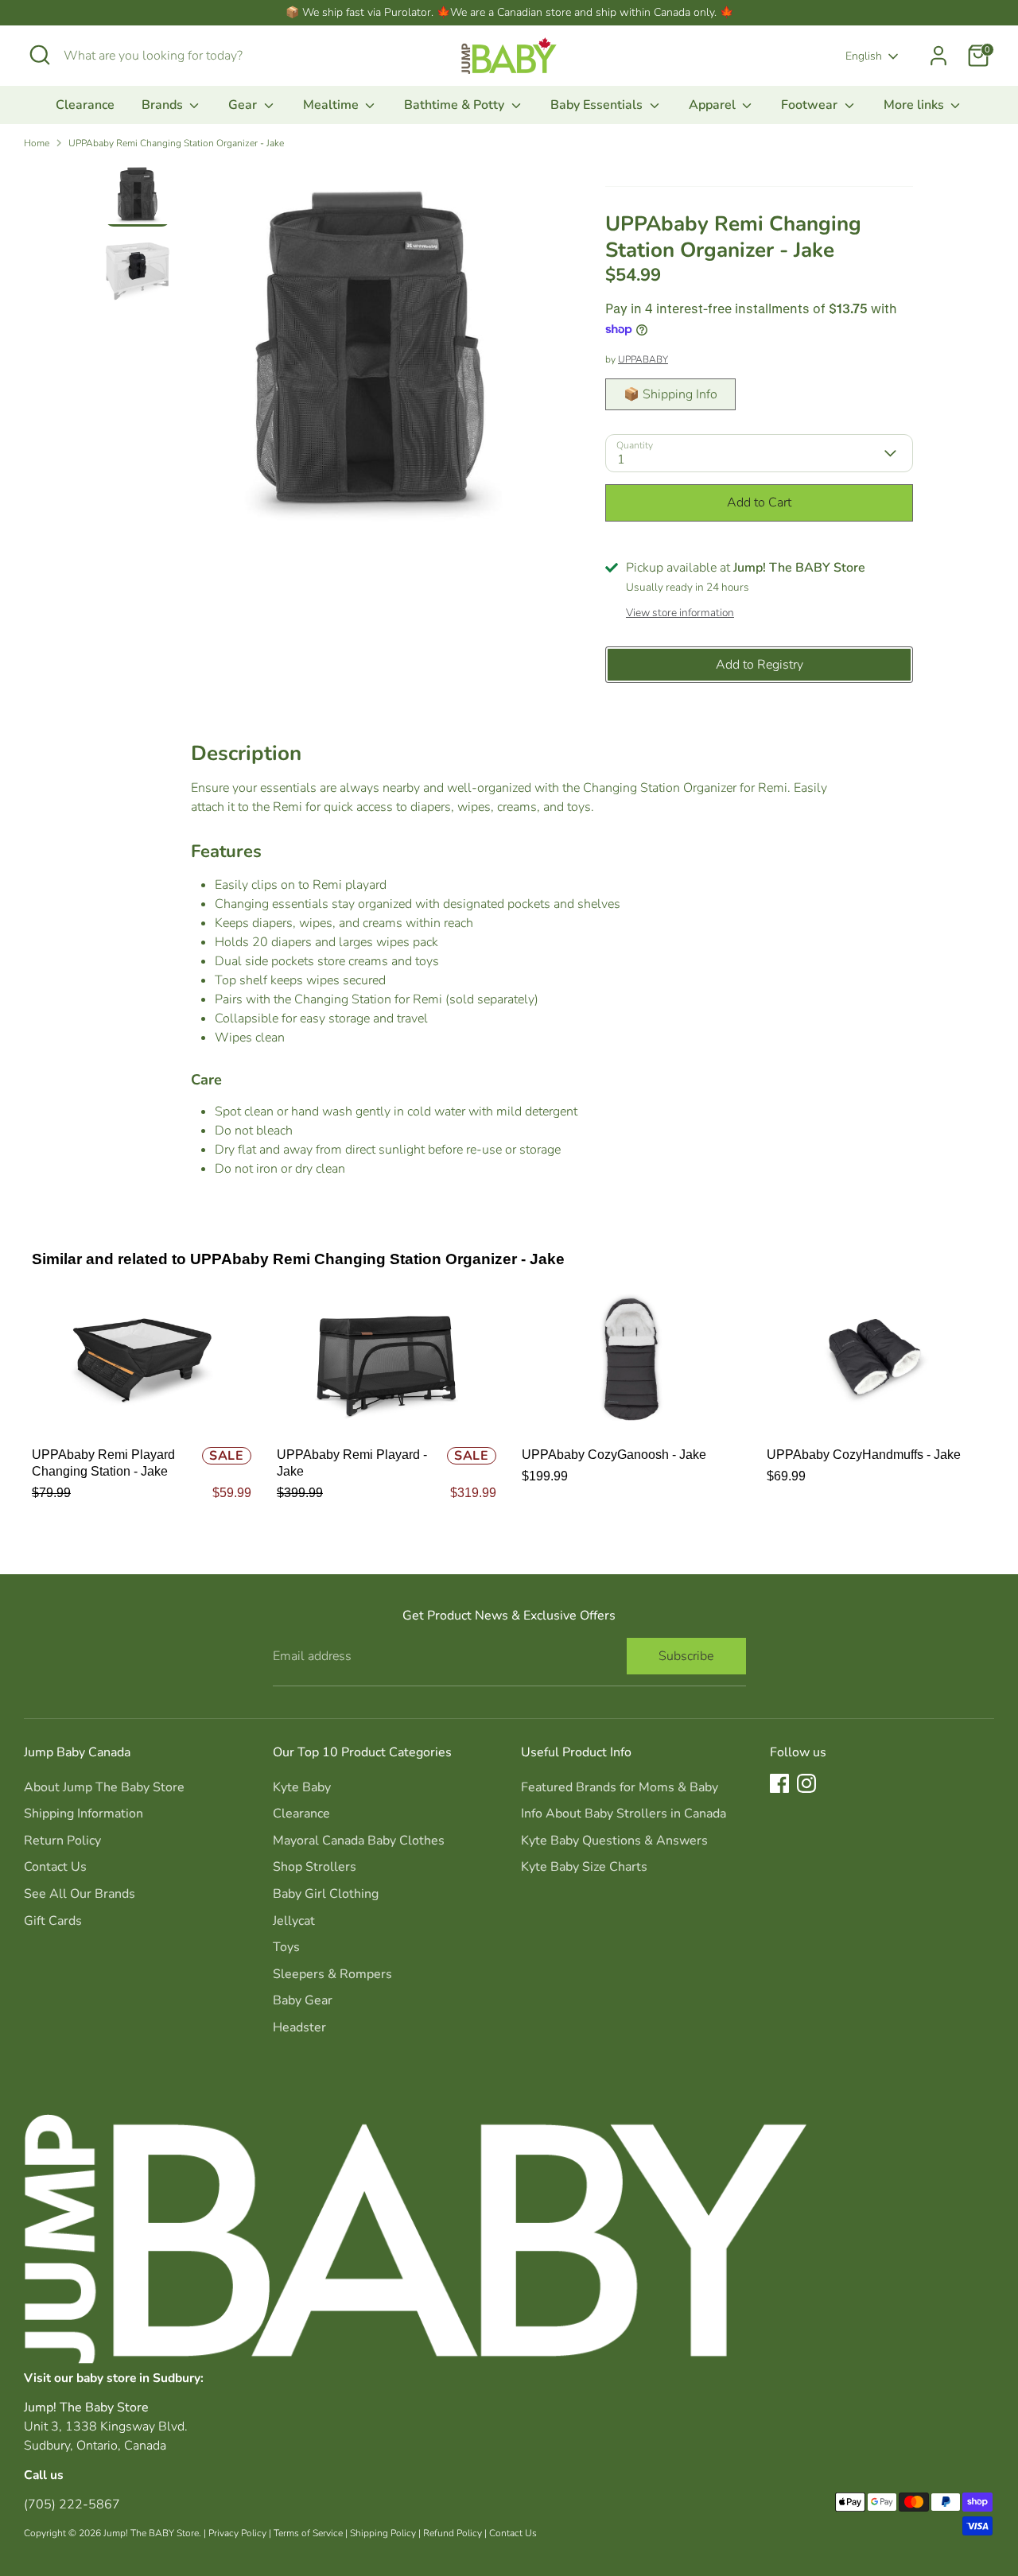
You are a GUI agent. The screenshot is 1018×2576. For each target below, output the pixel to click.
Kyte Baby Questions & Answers (614, 1841)
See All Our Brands (80, 1894)
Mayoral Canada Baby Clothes (359, 1841)
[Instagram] (806, 1783)
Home (37, 143)
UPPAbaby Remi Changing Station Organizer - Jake (176, 143)
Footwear (811, 105)
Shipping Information (84, 1814)
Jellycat (294, 1921)
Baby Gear (303, 2000)
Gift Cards (53, 1921)
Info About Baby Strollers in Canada (624, 1814)
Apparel (714, 105)
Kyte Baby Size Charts (584, 1867)
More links (915, 105)
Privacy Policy (237, 2533)
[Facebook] (779, 1783)
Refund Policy (453, 2533)
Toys (286, 1947)
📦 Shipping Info (670, 394)
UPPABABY (643, 359)
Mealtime (332, 105)
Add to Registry (760, 665)
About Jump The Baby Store (104, 1787)
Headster (299, 2027)
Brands (164, 105)
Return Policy (62, 1841)
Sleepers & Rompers (332, 1974)
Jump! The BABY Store (151, 2533)
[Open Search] (40, 55)
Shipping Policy (383, 2533)
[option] (370, 356)
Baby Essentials (598, 105)
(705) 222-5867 (72, 2504)
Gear (244, 105)
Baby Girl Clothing (326, 1894)
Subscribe (686, 1656)
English (864, 56)
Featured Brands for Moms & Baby (620, 1787)
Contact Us (55, 1867)
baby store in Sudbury (138, 2378)
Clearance (85, 105)
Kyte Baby (302, 1787)
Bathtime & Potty (456, 105)
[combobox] (183, 56)
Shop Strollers (315, 1867)
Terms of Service (308, 2533)
